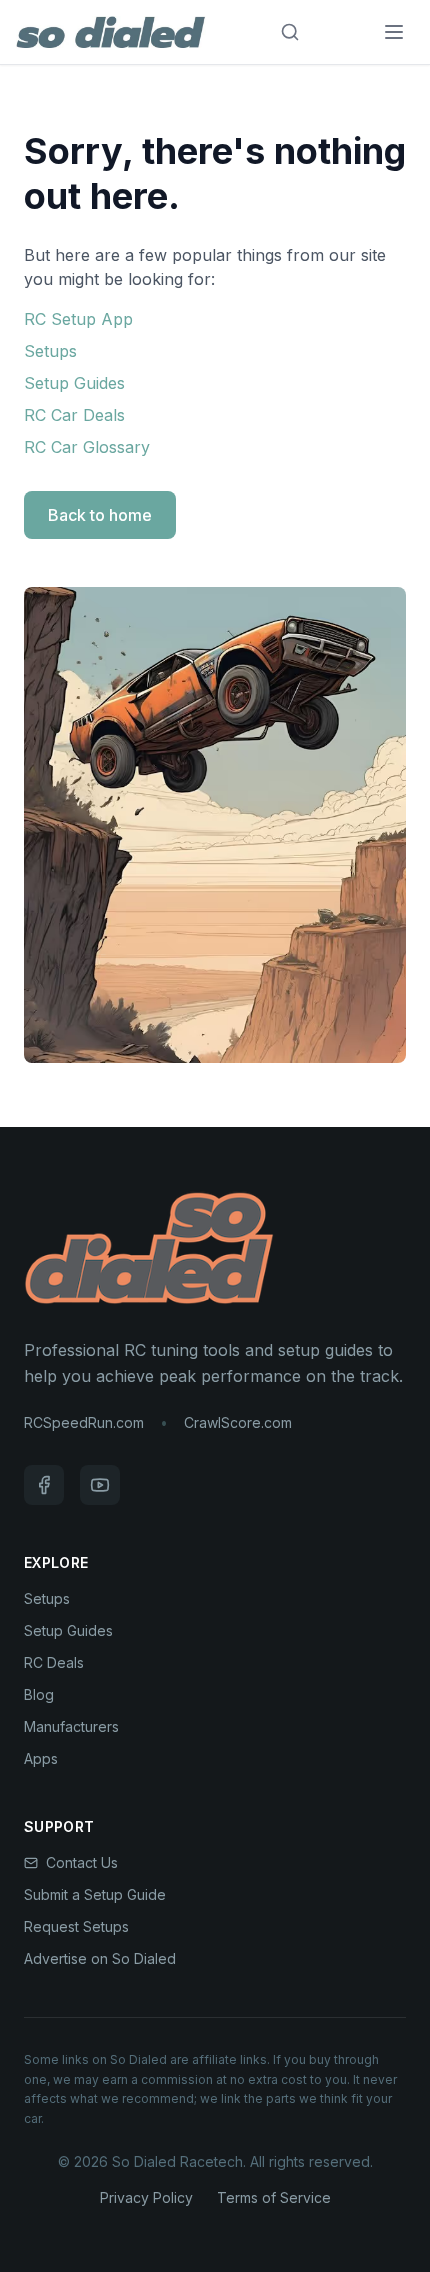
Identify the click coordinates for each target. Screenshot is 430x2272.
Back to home (100, 515)
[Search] (290, 32)
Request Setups (76, 1926)
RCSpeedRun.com (84, 1422)
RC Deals (54, 1662)
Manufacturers (71, 1726)
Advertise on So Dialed (100, 1958)
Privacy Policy (146, 2197)
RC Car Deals (74, 415)
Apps (41, 1758)
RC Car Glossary (87, 447)
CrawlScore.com (238, 1422)
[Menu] (394, 32)
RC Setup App (78, 319)
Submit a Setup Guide (95, 1894)
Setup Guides (74, 383)
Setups (50, 351)
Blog (39, 1694)
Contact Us (82, 1862)
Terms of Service (274, 2197)
